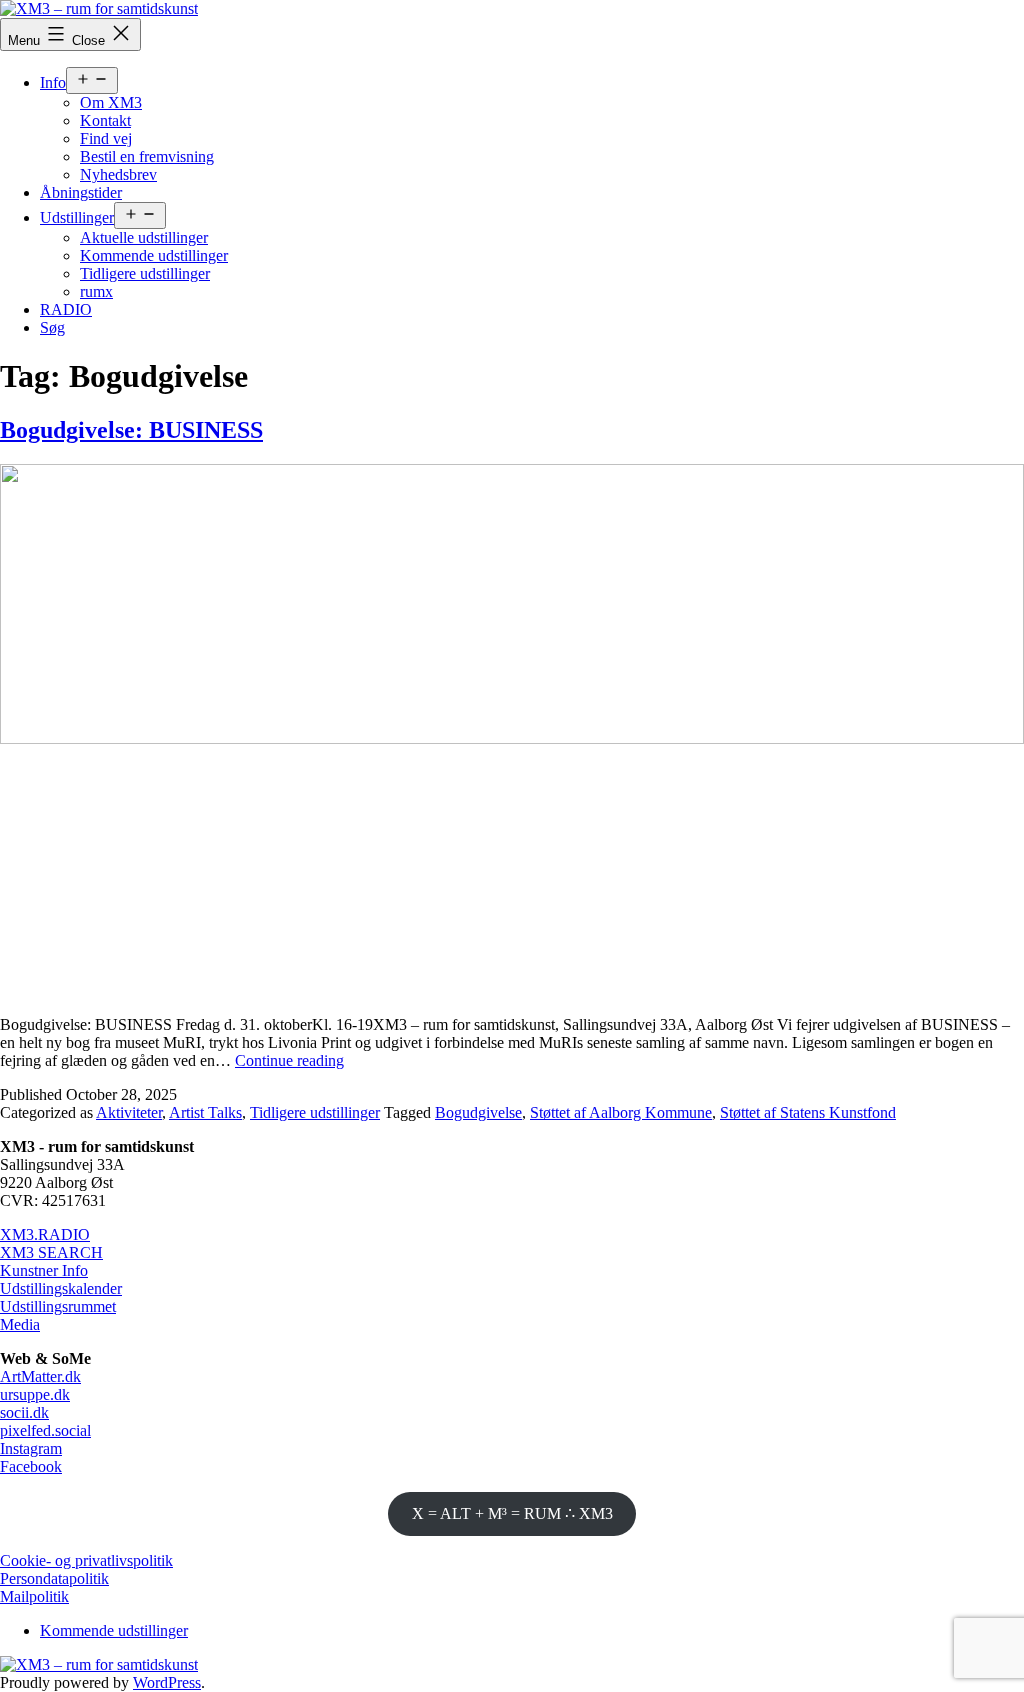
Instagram (31, 1448)
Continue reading (289, 1060)
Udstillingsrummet (58, 1306)
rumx (96, 291)
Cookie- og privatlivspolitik (86, 1560)
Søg (52, 327)
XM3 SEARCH (51, 1252)
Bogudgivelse (478, 1112)
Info (53, 82)
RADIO (66, 309)
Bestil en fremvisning (147, 156)
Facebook (31, 1466)
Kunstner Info (44, 1270)
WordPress (167, 1682)
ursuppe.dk (35, 1394)
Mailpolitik (34, 1596)
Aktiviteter (129, 1112)
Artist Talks (205, 1112)
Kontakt (105, 120)
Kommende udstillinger (154, 255)
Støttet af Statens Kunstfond (808, 1112)
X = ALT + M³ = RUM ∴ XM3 (512, 1513)
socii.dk (24, 1412)
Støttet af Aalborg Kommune (621, 1112)
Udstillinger (77, 217)
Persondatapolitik (54, 1578)
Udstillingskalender (61, 1288)
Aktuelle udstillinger (144, 237)
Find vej (106, 138)
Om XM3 (111, 102)
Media (20, 1324)
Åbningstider (81, 192)
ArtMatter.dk (40, 1376)
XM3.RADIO (45, 1234)
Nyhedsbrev (118, 174)
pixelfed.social (45, 1430)
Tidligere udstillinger (145, 273)
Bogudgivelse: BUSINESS (131, 430)
